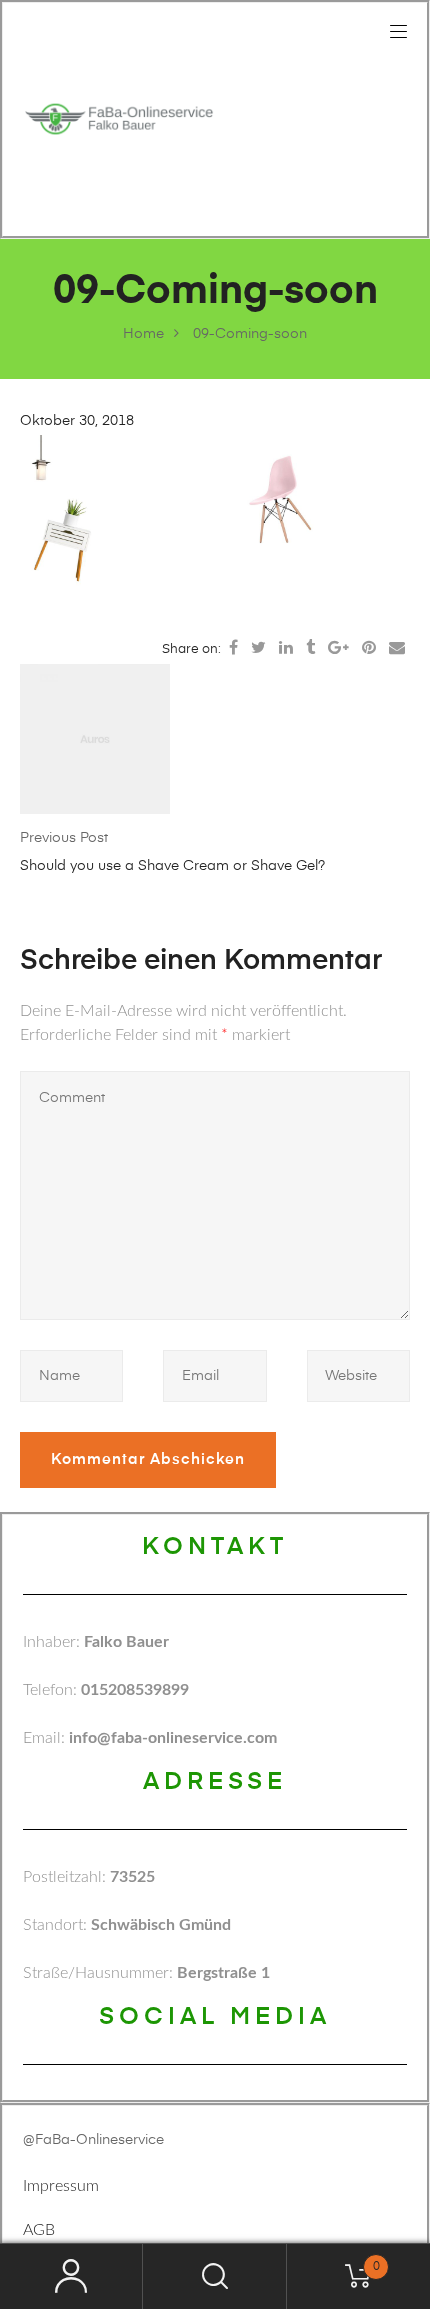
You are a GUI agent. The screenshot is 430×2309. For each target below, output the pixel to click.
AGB (39, 2230)
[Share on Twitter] (258, 649)
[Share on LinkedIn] (286, 649)
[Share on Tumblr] (310, 649)
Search (214, 2276)
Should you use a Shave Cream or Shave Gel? (172, 866)
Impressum (61, 2186)
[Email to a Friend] (397, 649)
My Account (71, 2276)
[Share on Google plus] (338, 649)
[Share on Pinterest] (369, 649)
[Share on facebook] (233, 649)
